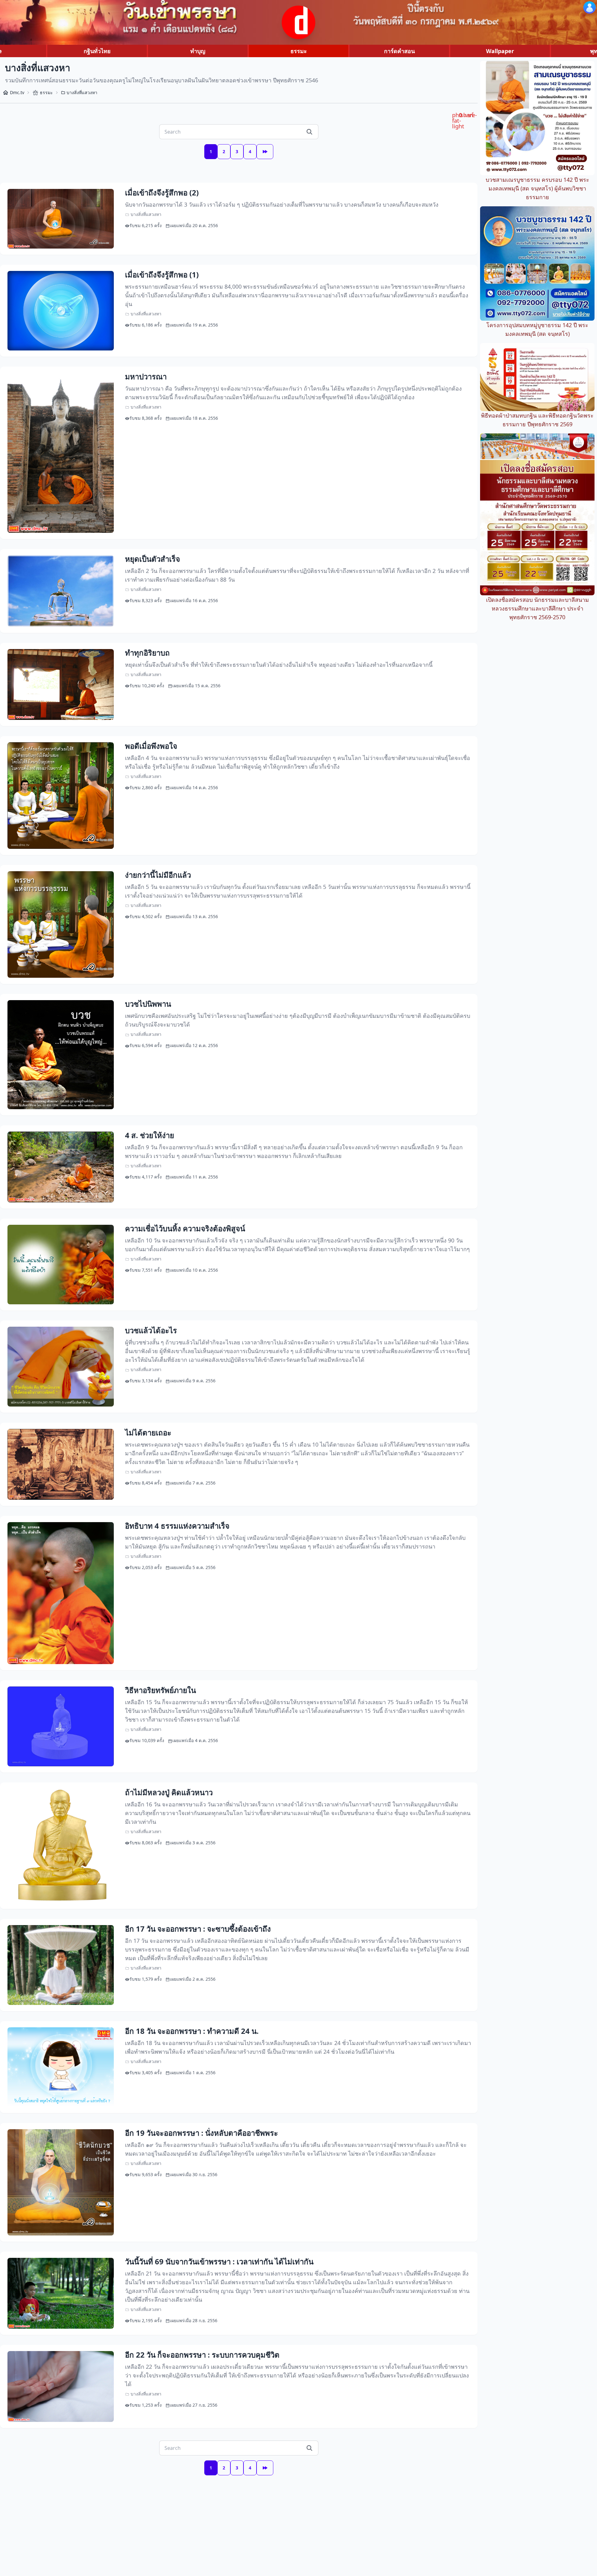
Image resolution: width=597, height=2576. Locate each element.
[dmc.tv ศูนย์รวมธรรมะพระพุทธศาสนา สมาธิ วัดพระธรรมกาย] (298, 22)
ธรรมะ (299, 51)
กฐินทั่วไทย (97, 51)
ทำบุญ (198, 51)
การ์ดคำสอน (399, 51)
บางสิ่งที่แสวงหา (82, 92)
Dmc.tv (17, 92)
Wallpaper (500, 51)
